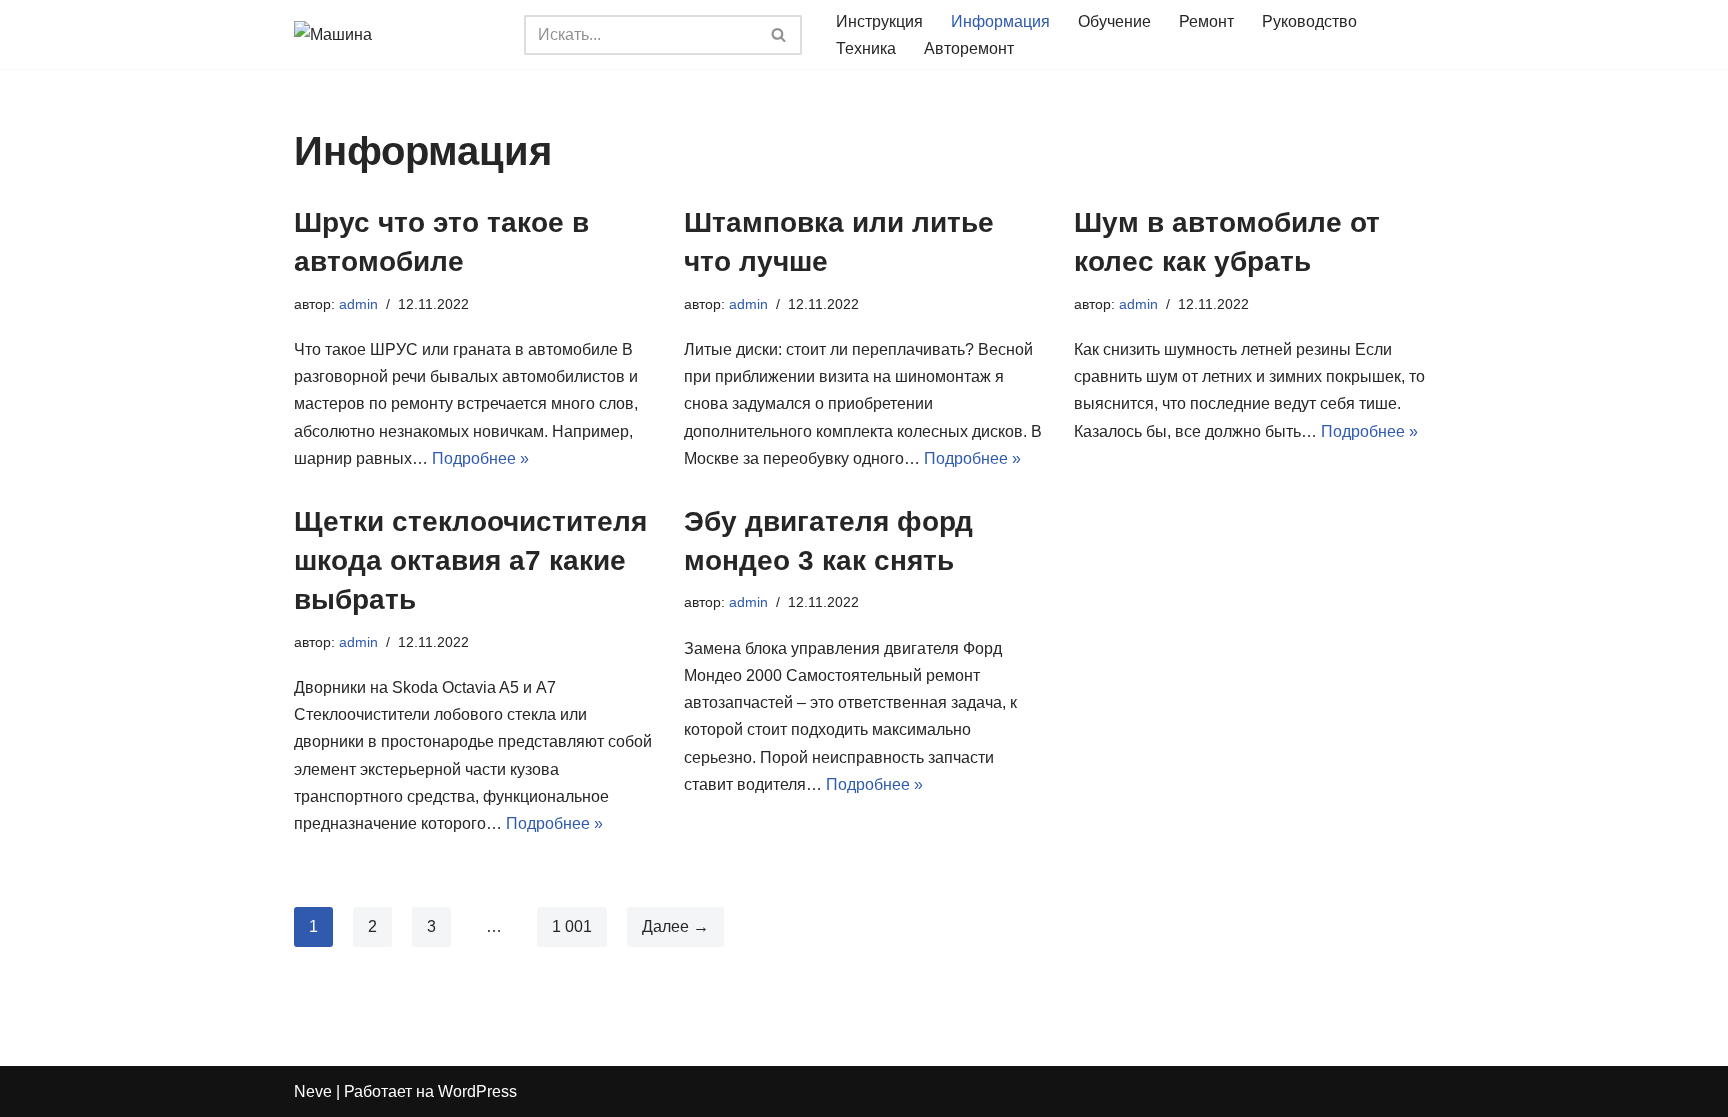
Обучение (1114, 21)
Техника (866, 48)
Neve (313, 1091)
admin (358, 304)
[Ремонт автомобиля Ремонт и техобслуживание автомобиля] (394, 34)
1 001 (572, 926)
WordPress (477, 1091)
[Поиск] (779, 35)
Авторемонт (969, 48)
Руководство (1309, 21)
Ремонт (1206, 21)
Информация (1000, 21)
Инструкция (879, 21)
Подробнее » (480, 458)
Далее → (675, 926)
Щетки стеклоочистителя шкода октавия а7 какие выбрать (470, 560)
